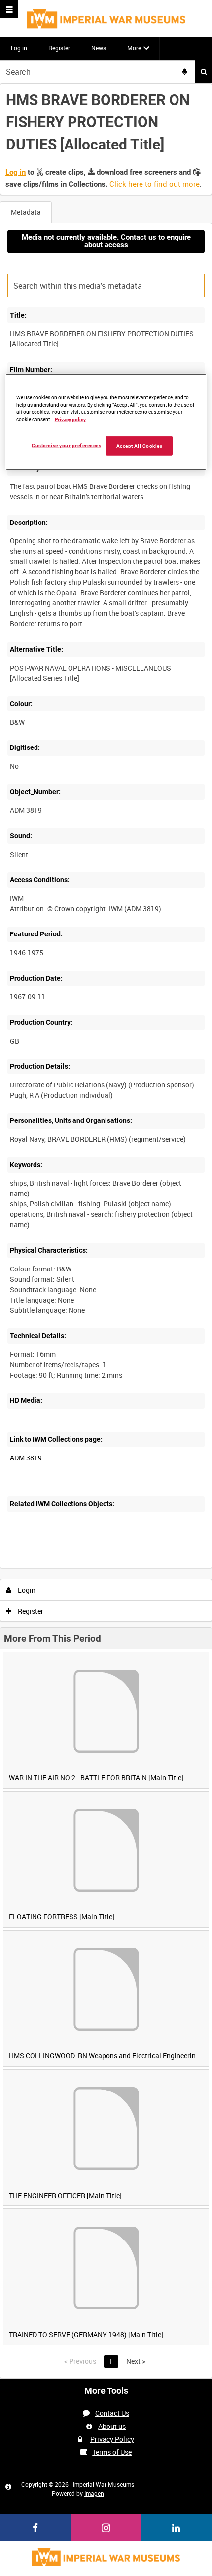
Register (59, 48)
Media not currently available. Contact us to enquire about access (106, 241)
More (134, 48)
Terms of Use (112, 2452)
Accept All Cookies (140, 446)
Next (136, 2361)
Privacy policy (70, 420)
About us (112, 2426)
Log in (19, 48)
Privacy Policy (112, 2439)
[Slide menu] (9, 9)
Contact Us (112, 2413)
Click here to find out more (155, 184)
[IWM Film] (106, 19)
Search (204, 72)
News (99, 48)
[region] (106, 422)
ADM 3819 (26, 1458)
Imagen (94, 2493)
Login (26, 1590)
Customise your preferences (66, 445)
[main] (106, 1231)
